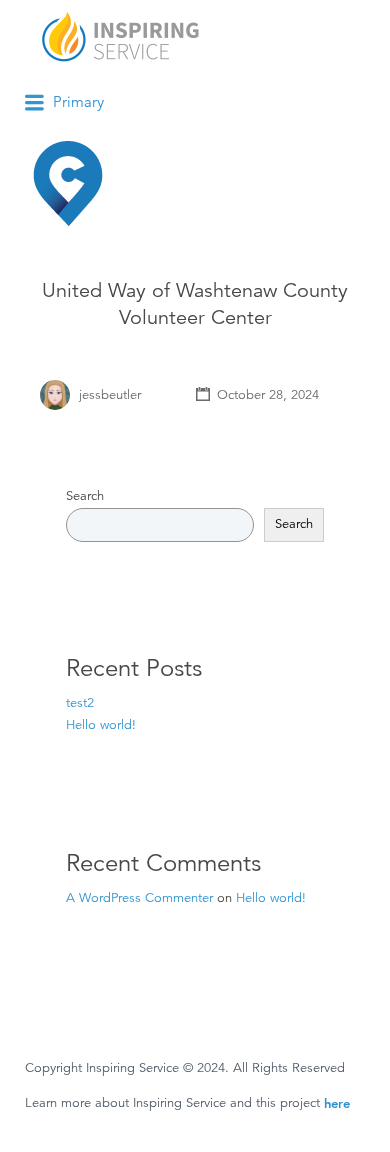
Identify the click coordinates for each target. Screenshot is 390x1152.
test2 (80, 703)
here (337, 1103)
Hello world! (101, 725)
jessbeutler (110, 395)
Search (85, 496)
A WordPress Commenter (139, 898)
